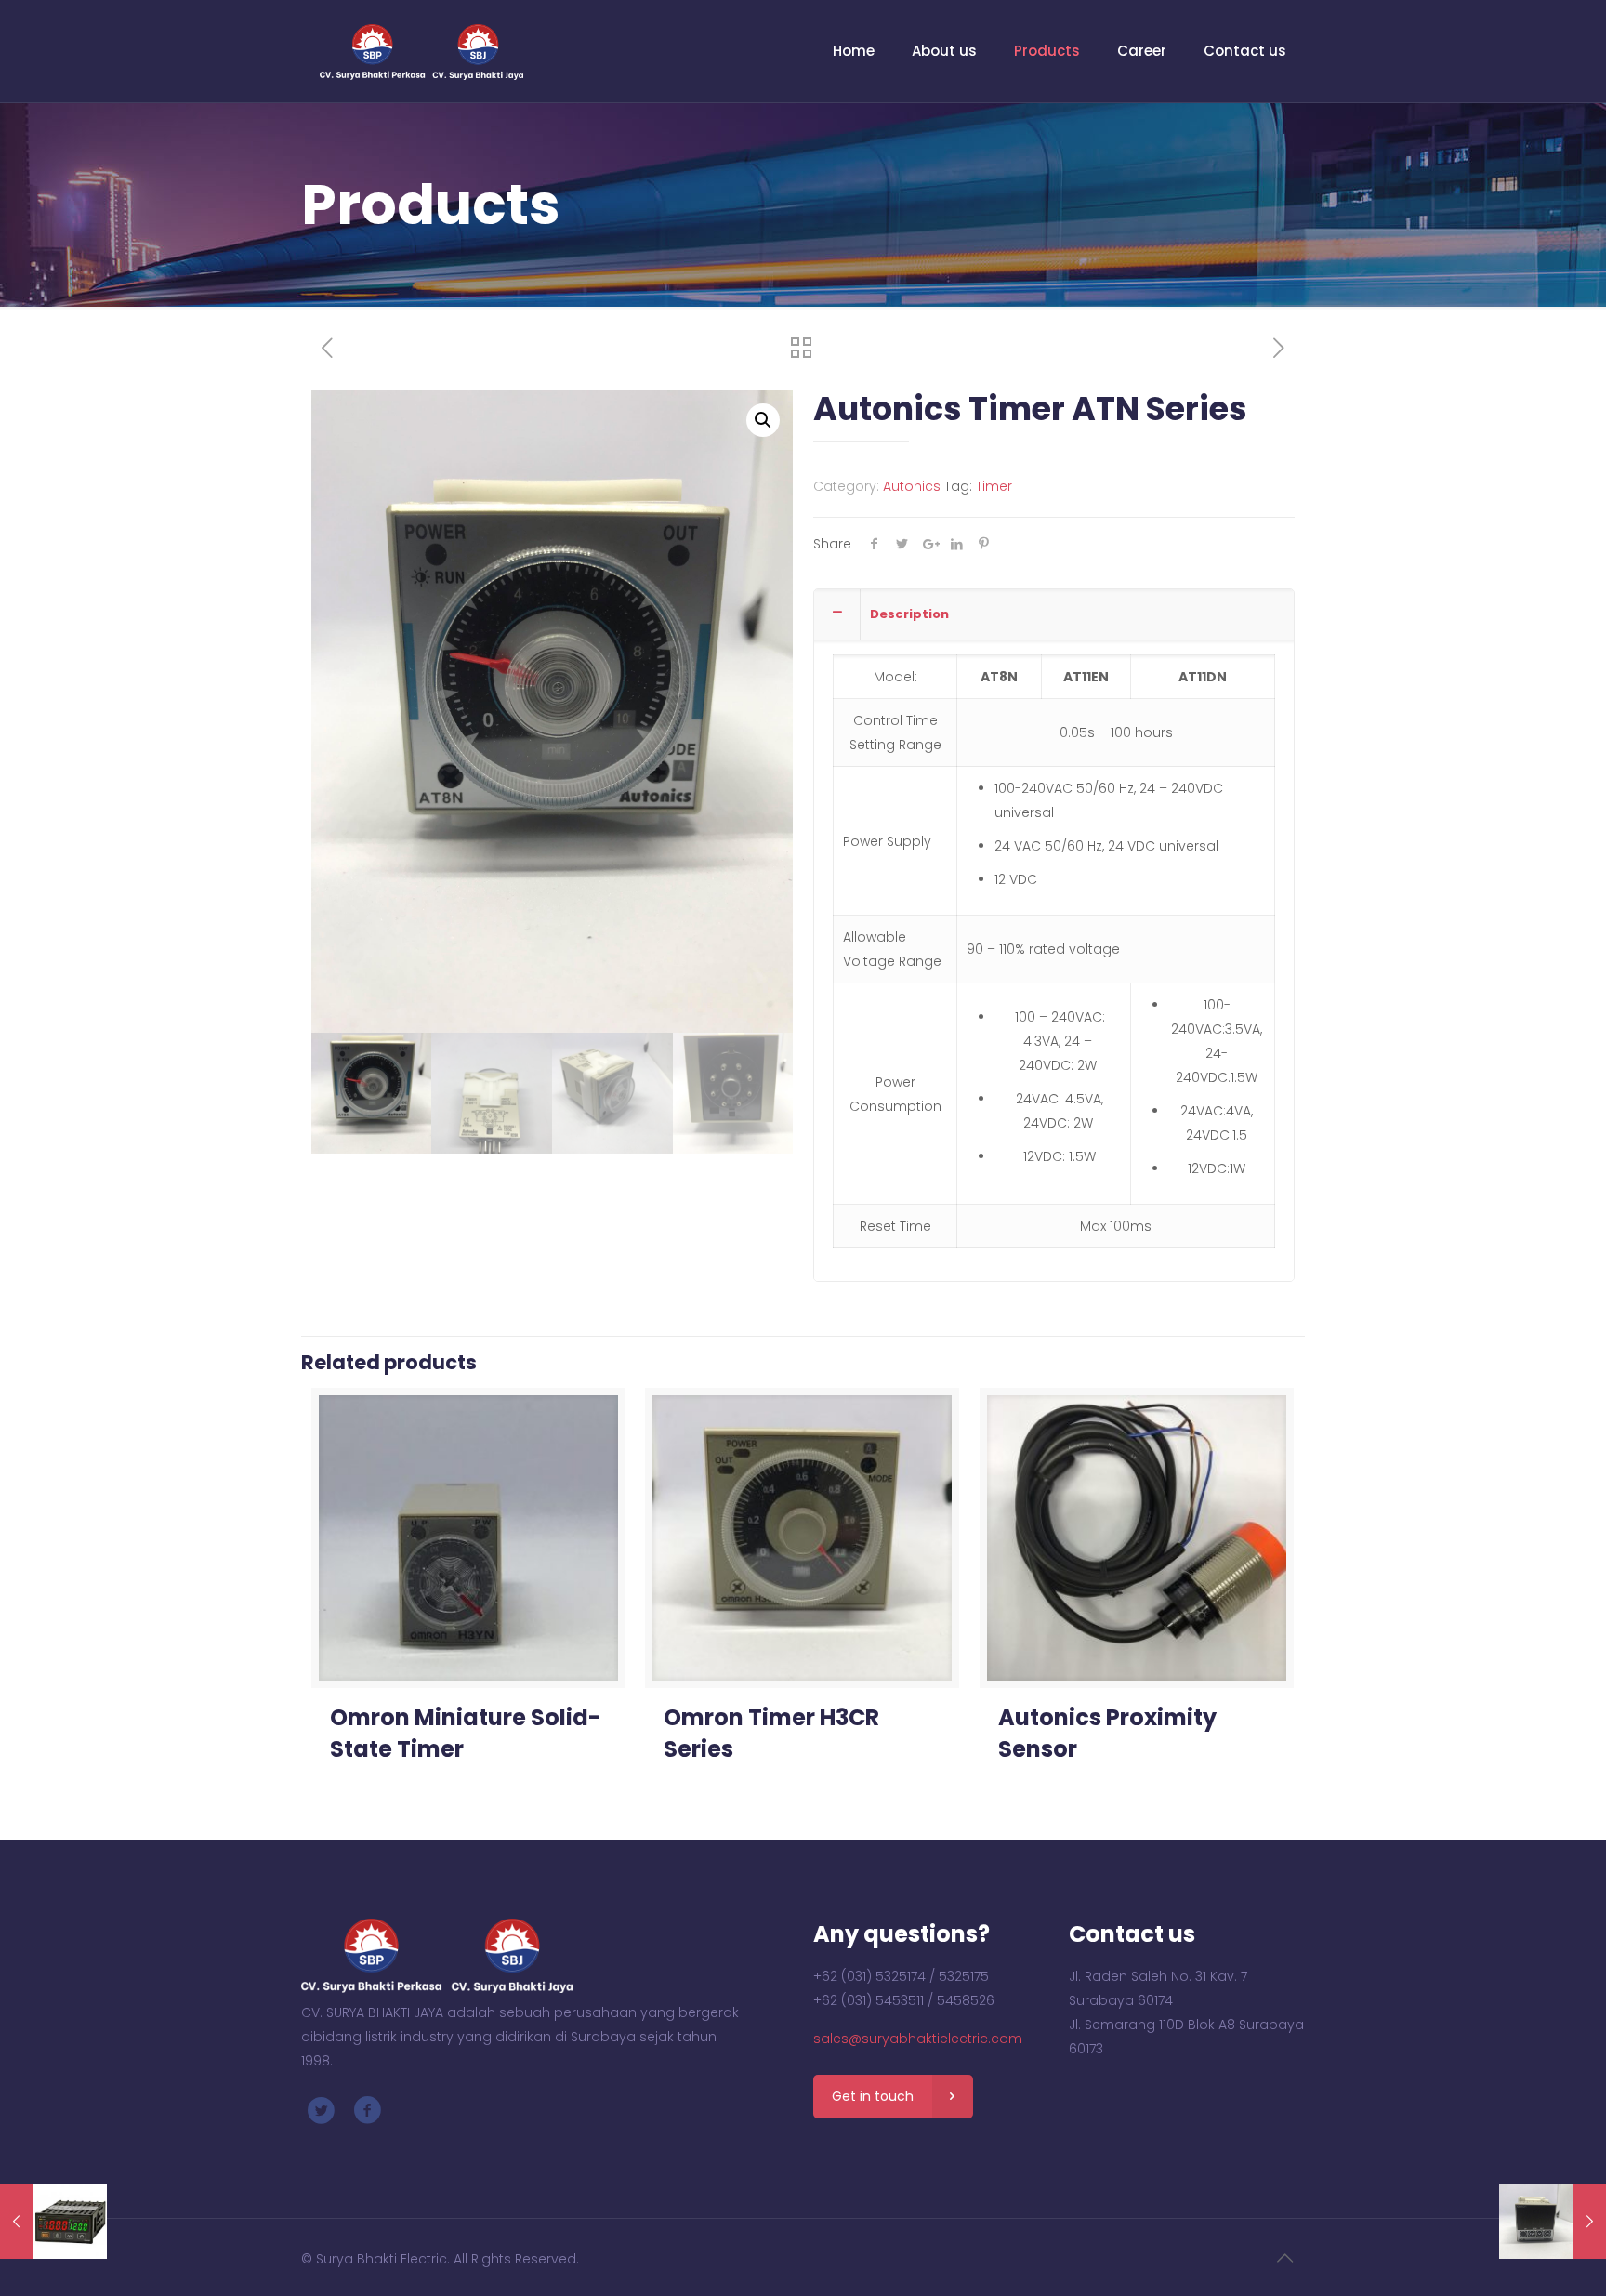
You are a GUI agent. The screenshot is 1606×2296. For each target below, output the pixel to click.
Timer (994, 486)
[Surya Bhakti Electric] (421, 51)
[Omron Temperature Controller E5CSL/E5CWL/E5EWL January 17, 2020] (1553, 2222)
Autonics (912, 486)
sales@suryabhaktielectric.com (918, 2039)
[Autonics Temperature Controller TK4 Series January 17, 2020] (53, 2222)
